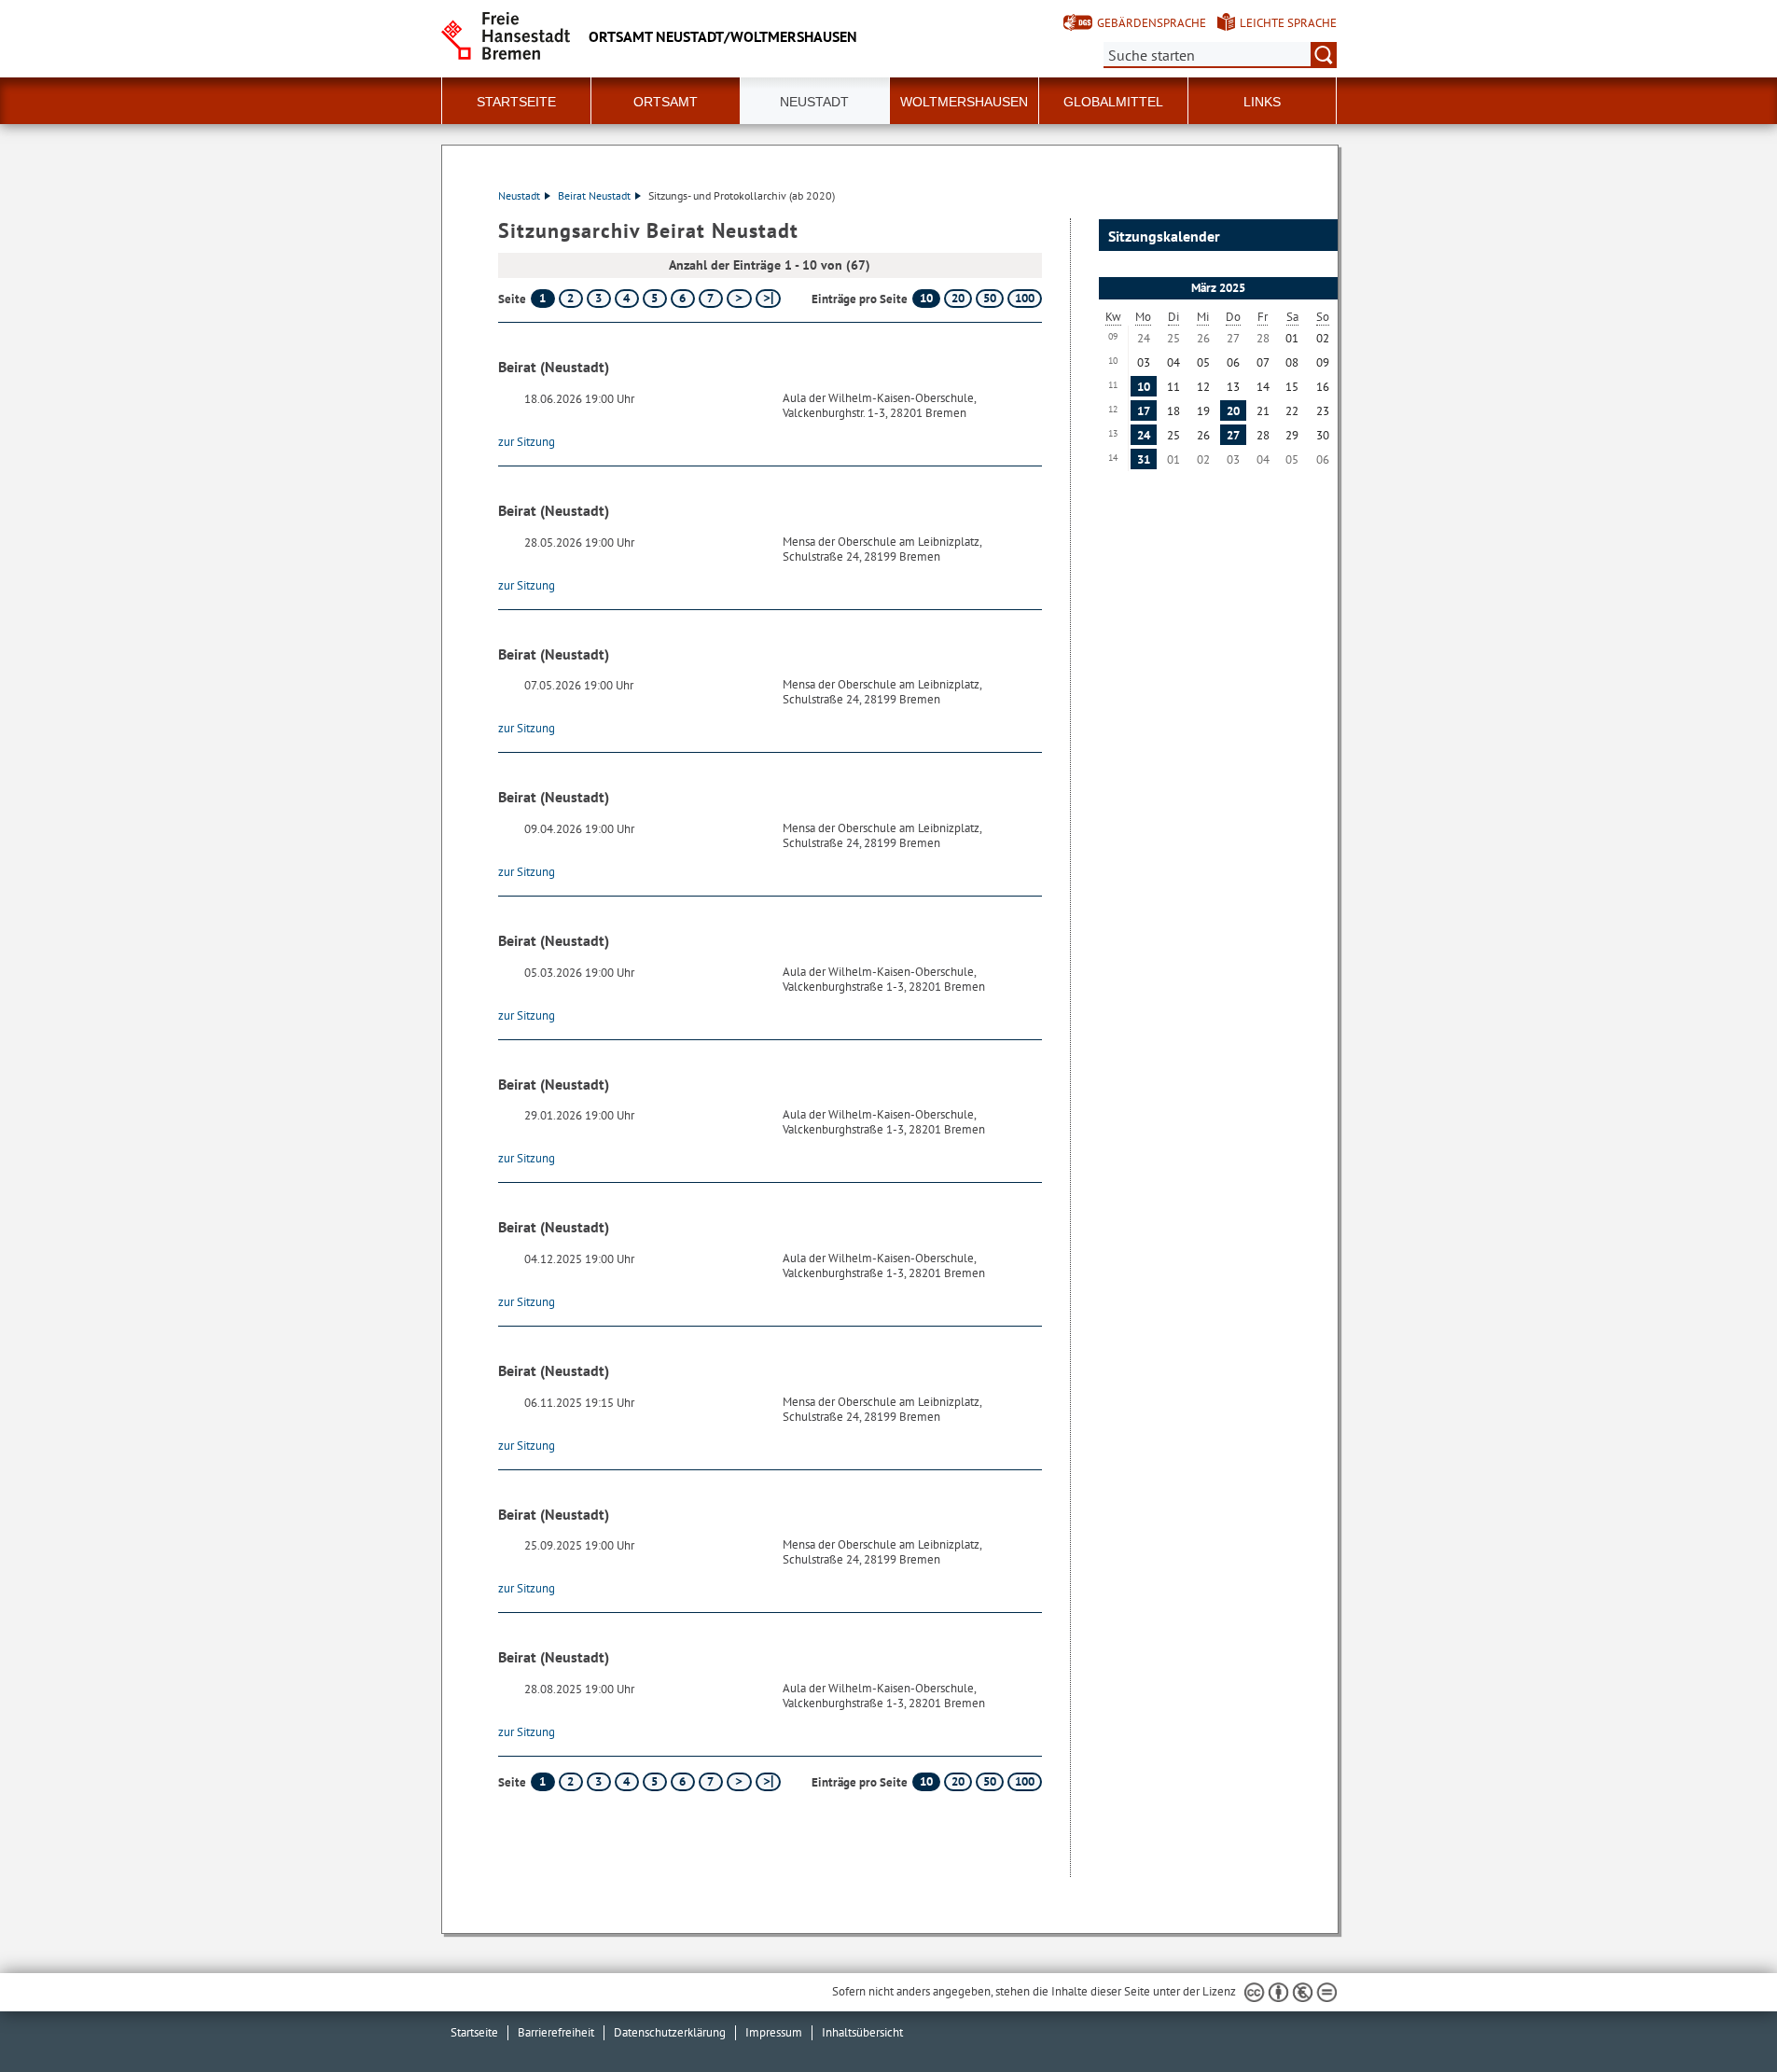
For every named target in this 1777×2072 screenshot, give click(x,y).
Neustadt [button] (814, 102)
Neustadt (519, 195)
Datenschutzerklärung (670, 2032)
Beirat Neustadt (594, 195)
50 (990, 298)
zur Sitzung (527, 442)
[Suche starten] (1324, 55)
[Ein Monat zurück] (1110, 288)
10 (926, 298)
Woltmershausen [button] (964, 102)
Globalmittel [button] (1113, 102)
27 (1233, 435)
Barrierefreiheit (556, 2032)
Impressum (774, 2032)
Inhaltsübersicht (862, 2032)
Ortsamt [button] (666, 102)
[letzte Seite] (768, 299)
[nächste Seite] (739, 299)
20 (958, 298)
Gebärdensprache (1152, 23)
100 (1025, 298)
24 (1144, 435)
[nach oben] (1719, 2014)
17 (1144, 411)
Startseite (516, 102)
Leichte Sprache (1288, 23)
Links (1262, 102)
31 (1144, 459)
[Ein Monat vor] (1319, 288)
